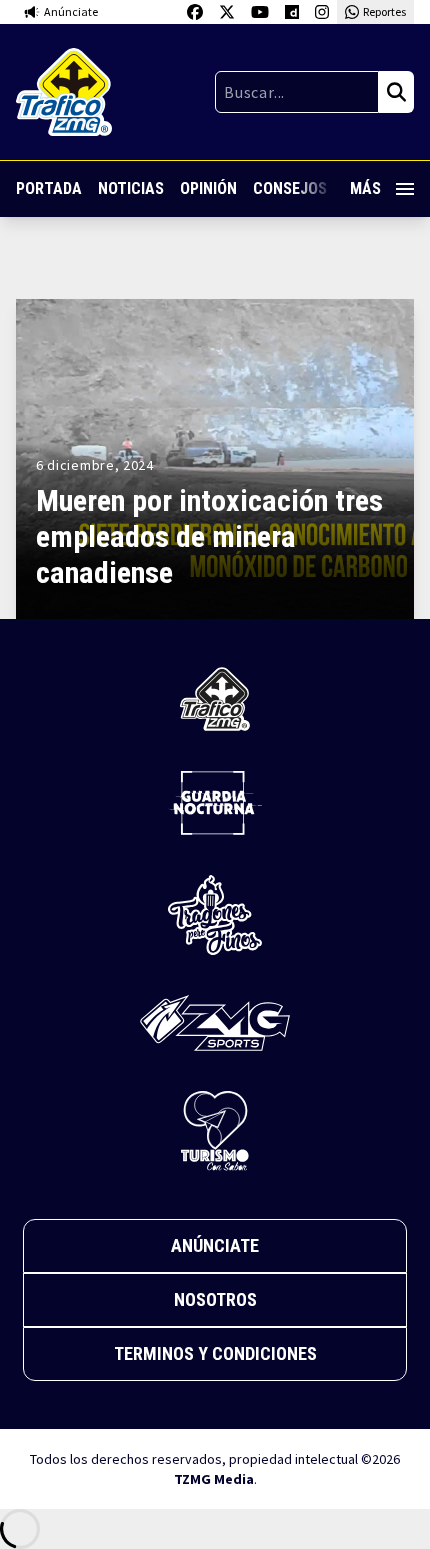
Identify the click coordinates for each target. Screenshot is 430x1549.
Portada (49, 188)
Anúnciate (215, 1245)
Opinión (208, 188)
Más (365, 188)
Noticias (131, 188)
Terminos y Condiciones (215, 1353)
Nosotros (215, 1299)
